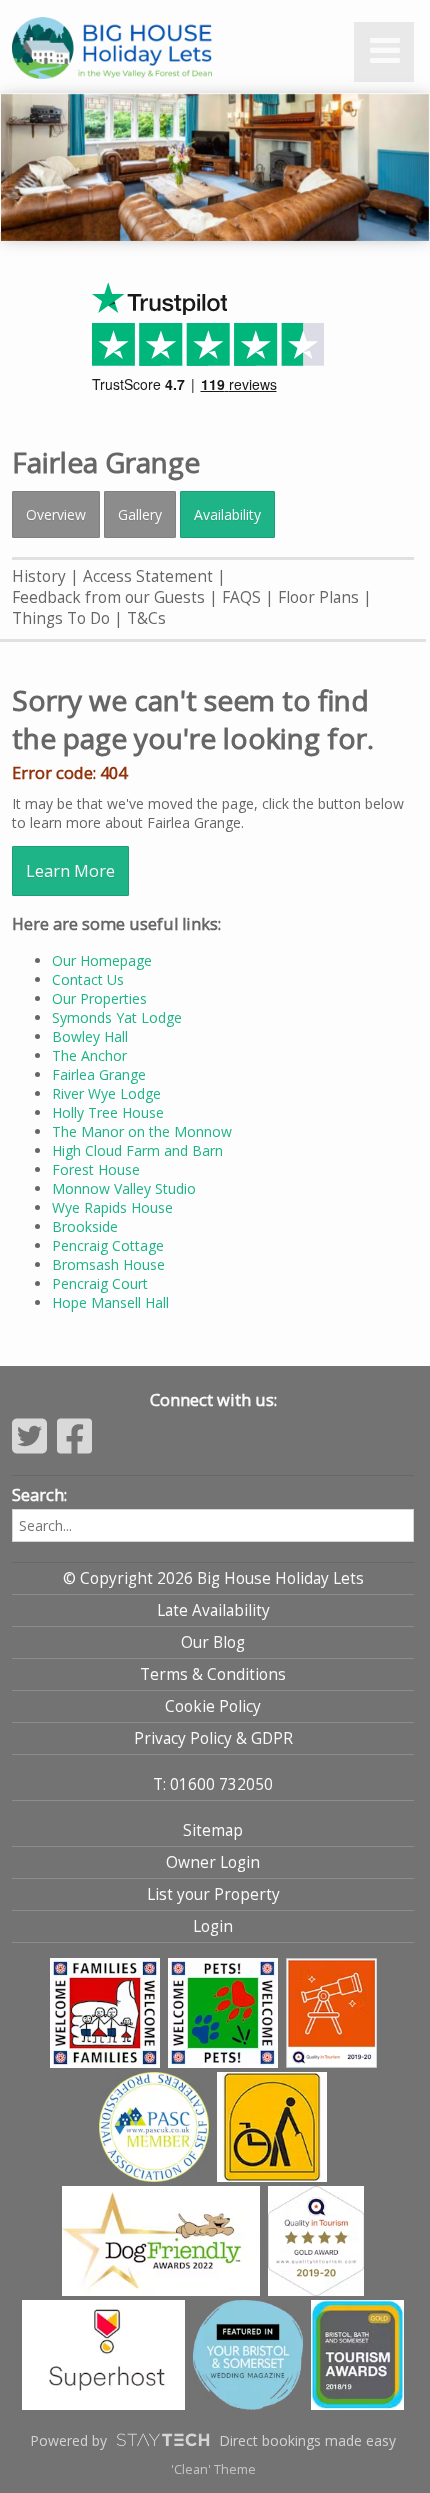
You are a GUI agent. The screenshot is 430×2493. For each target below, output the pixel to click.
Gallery (140, 514)
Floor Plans (318, 597)
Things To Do (61, 618)
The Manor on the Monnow (142, 1131)
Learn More (70, 871)
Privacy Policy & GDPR (213, 1738)
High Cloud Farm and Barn (137, 1150)
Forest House (96, 1169)
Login (213, 1926)
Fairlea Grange (99, 1074)
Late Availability (213, 1610)
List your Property (213, 1894)
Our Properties (99, 998)
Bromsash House (108, 1264)
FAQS (241, 597)
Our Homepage (102, 960)
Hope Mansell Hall (110, 1302)
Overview (56, 514)
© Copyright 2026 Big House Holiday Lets (213, 1578)
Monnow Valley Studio (124, 1188)
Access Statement (148, 576)
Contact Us (88, 979)
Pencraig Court (100, 1283)
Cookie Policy (213, 1706)
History (39, 576)
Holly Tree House (108, 1112)
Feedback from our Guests (108, 597)
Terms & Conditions (213, 1674)
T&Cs (146, 618)
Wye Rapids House (112, 1207)
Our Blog (213, 1642)
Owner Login (213, 1862)
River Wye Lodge (106, 1093)
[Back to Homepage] (152, 49)
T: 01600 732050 (213, 1784)
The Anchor (89, 1055)
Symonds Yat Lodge (117, 1017)
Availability (227, 514)
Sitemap (213, 1830)
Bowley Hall (90, 1036)
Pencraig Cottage (108, 1245)
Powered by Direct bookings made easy (213, 2440)
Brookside (85, 1226)
